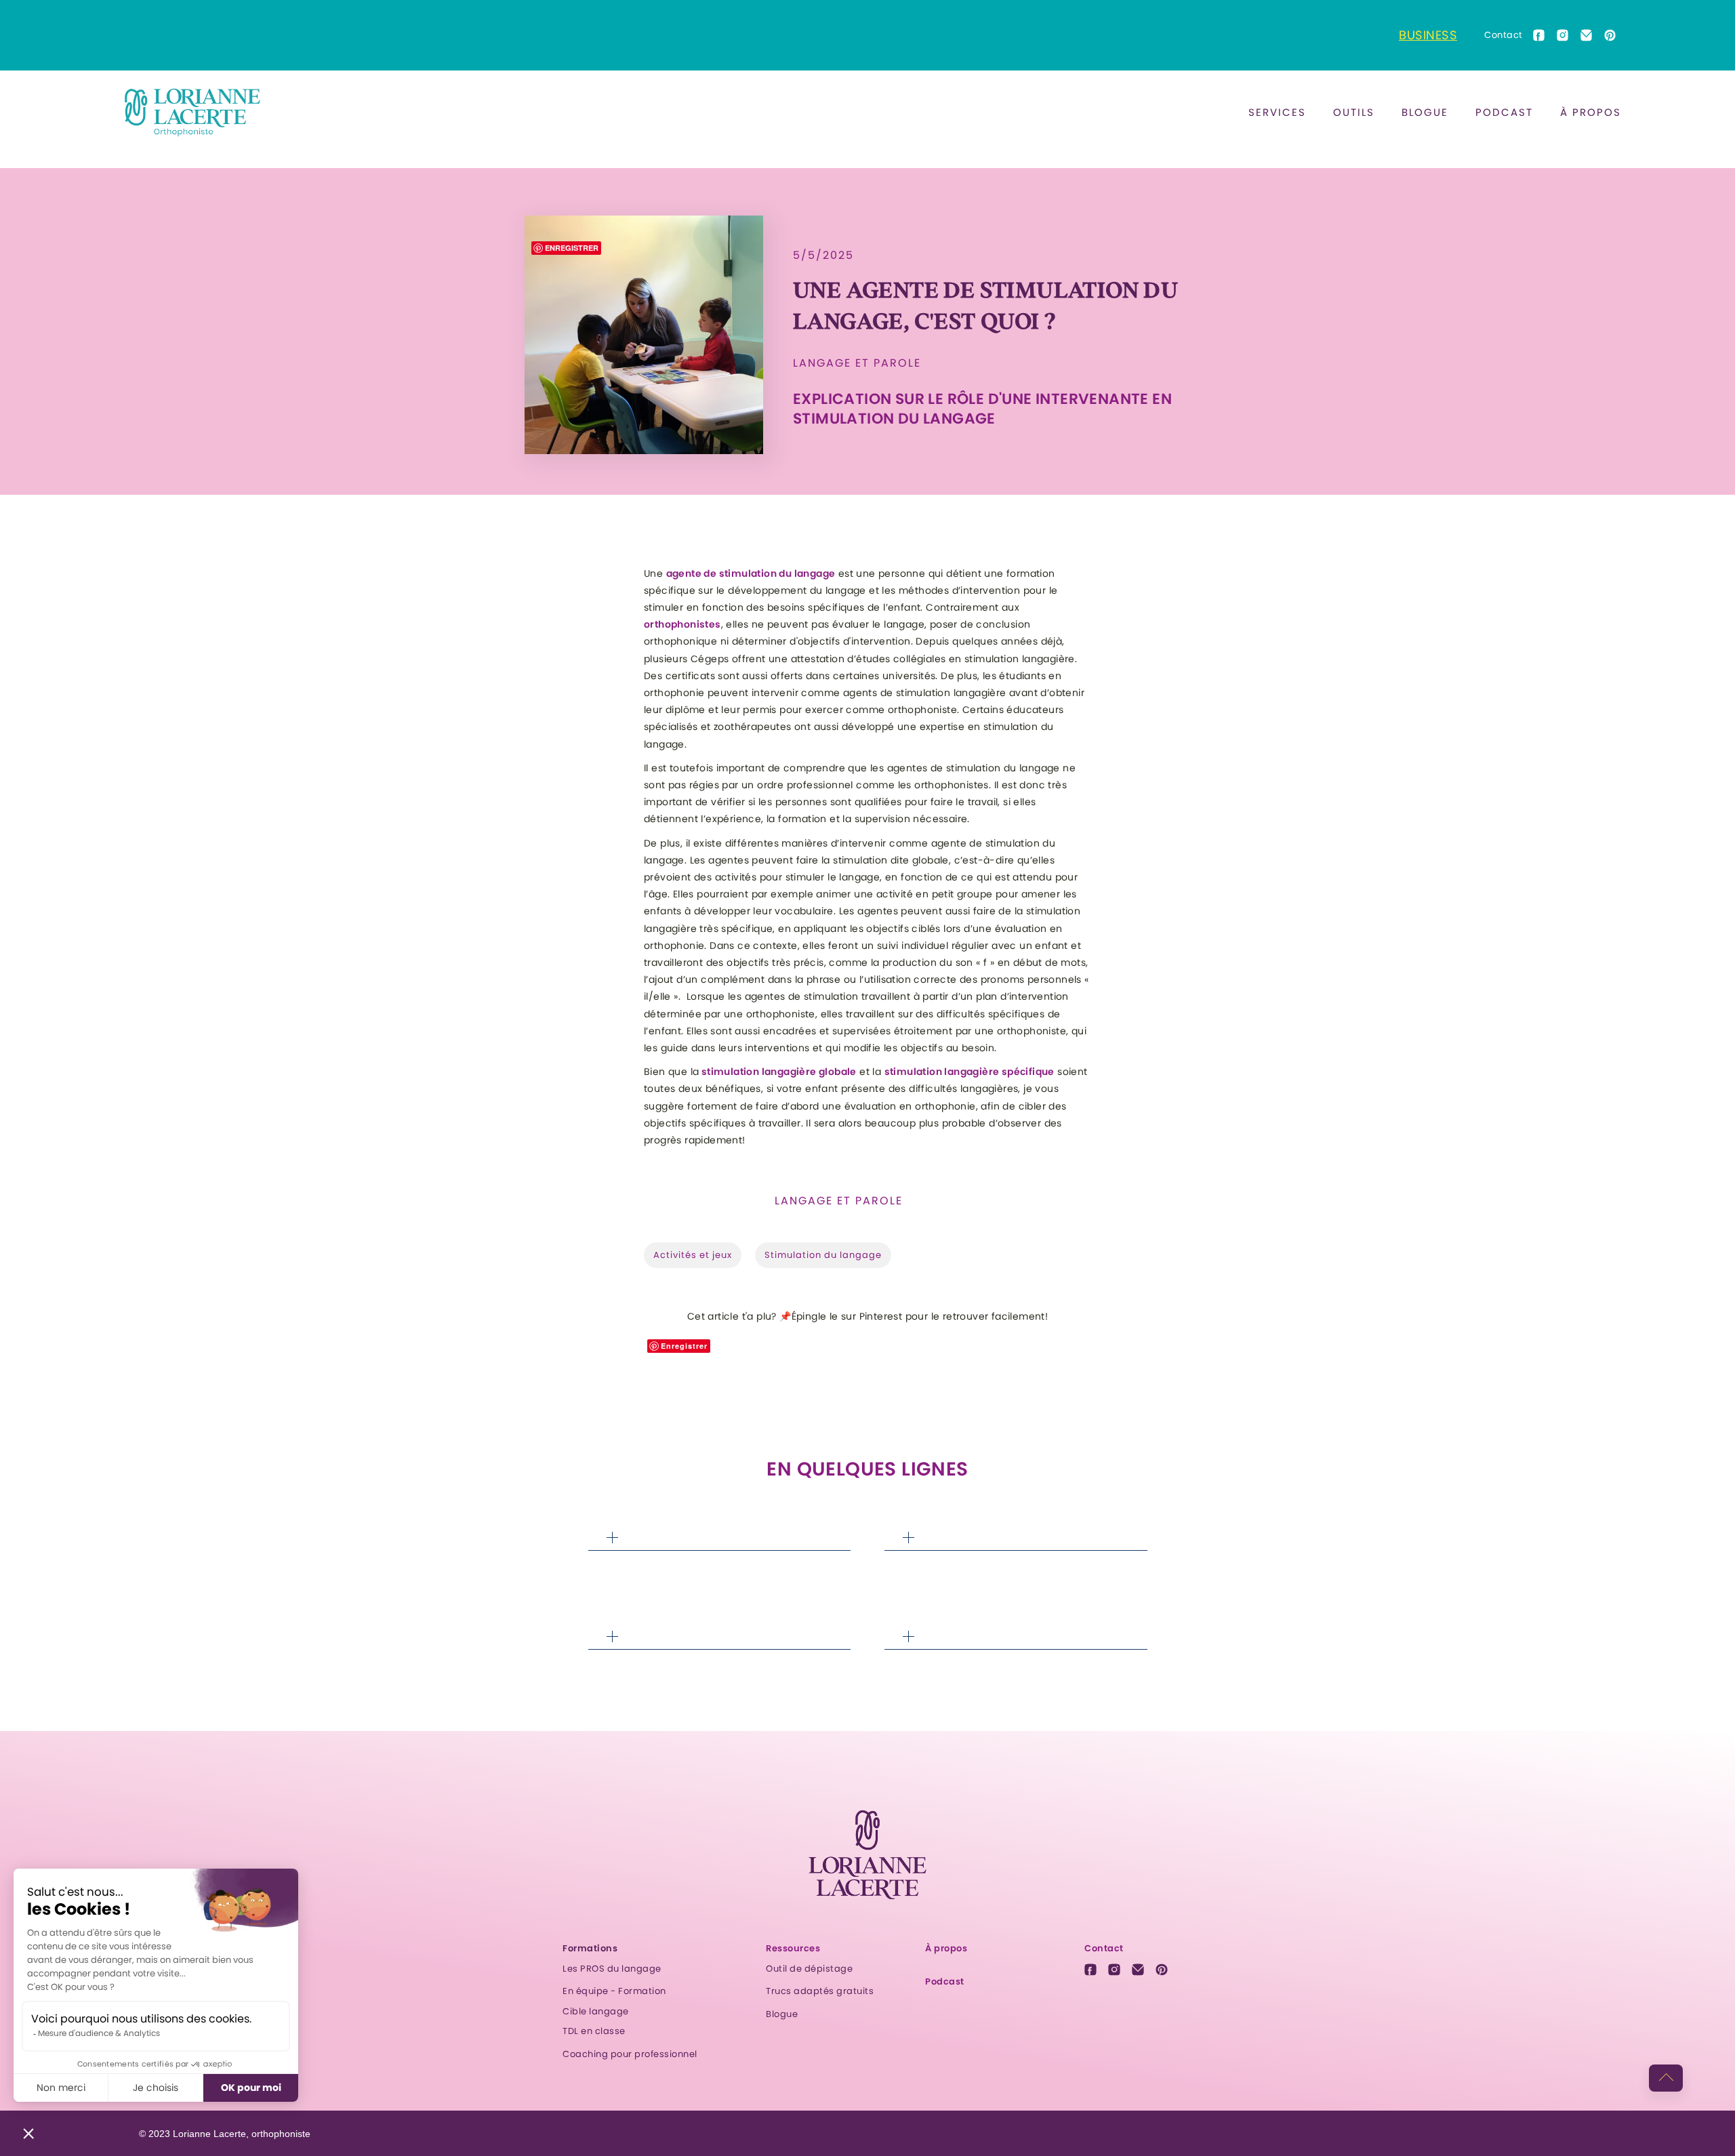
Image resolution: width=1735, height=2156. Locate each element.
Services (1277, 112)
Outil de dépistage (809, 1969)
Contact (1504, 35)
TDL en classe (594, 2031)
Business (1428, 35)
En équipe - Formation (614, 1991)
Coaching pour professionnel (630, 2054)
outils (1354, 112)
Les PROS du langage (612, 1969)
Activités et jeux (693, 1255)
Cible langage (596, 2011)
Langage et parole (857, 363)
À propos (1591, 112)
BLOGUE (1425, 112)
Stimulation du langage (823, 1255)
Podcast (1504, 112)
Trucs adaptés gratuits (820, 1991)
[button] (1277, 113)
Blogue (782, 2014)
